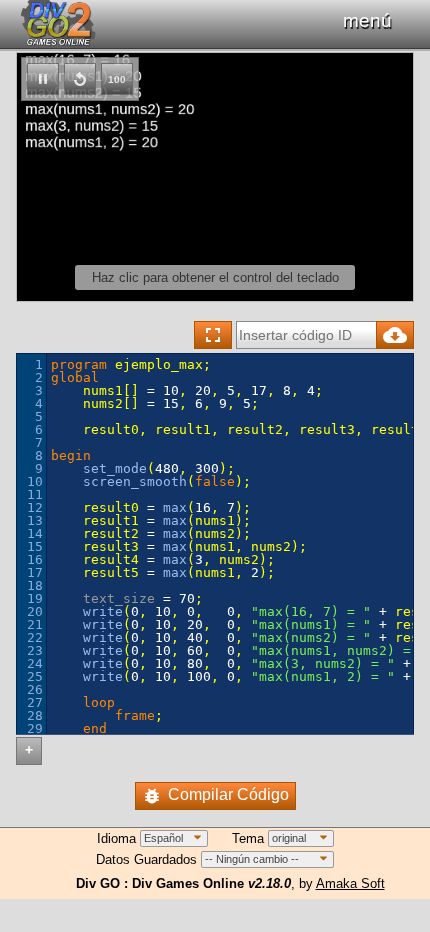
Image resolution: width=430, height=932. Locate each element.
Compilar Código (228, 794)
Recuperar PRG (395, 335)
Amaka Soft (350, 883)
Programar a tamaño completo (213, 335)
